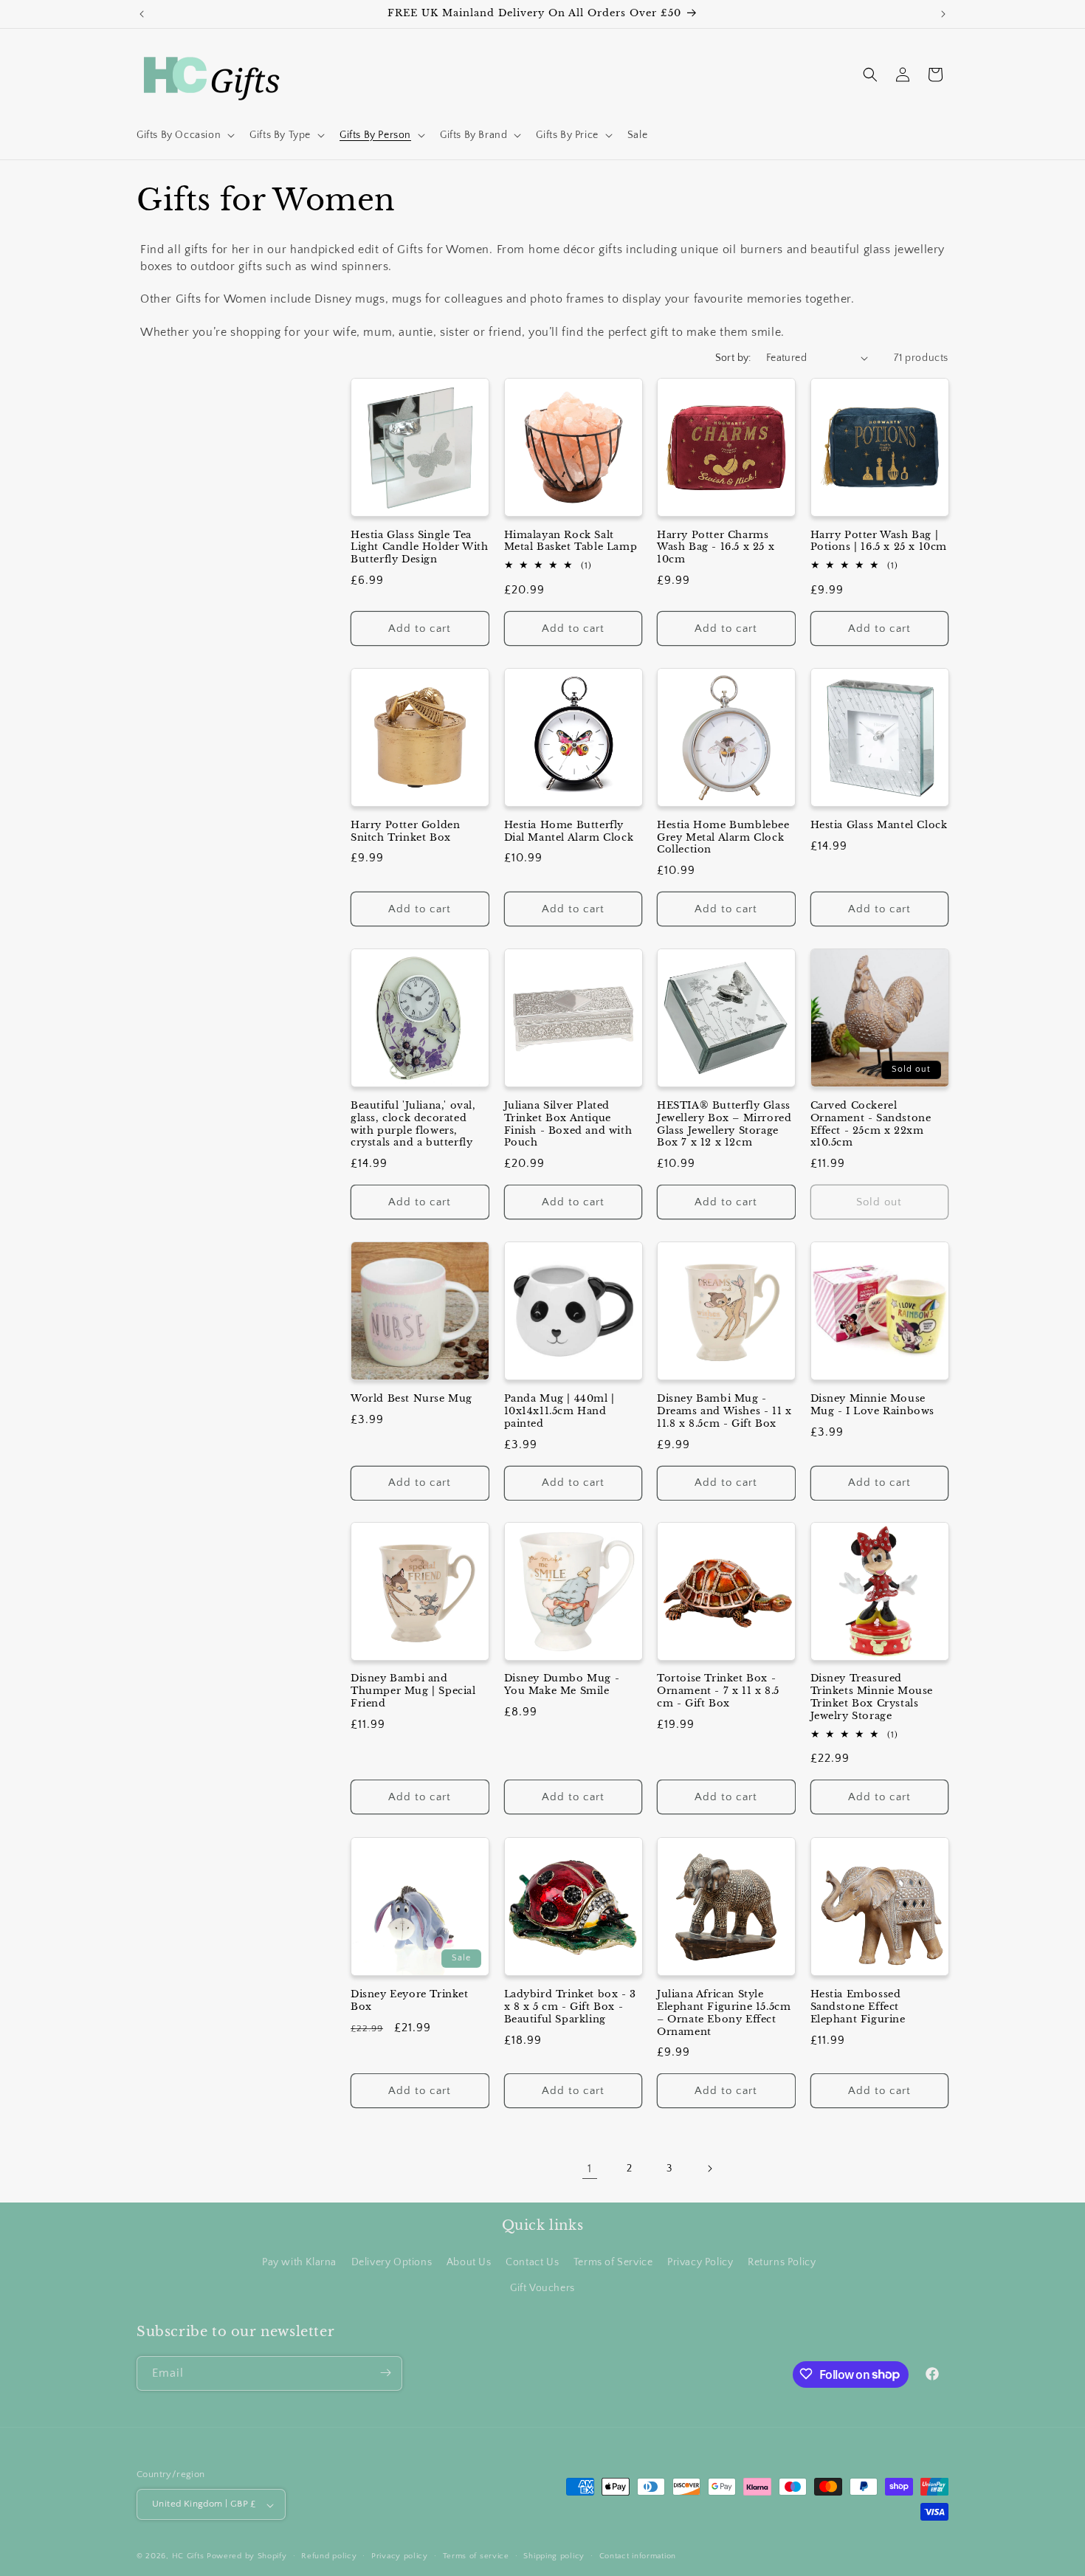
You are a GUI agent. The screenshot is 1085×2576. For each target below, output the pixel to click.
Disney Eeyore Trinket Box (410, 2000)
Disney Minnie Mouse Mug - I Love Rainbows (873, 1404)
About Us (469, 2262)
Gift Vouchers (542, 2288)
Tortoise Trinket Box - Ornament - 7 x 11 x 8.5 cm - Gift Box (718, 1692)
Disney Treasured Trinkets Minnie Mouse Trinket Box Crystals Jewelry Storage (872, 1698)
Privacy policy (400, 2556)
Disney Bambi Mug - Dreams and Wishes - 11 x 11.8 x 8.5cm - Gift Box (724, 1411)
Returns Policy (782, 2262)
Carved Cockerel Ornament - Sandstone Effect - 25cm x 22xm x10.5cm (871, 1124)
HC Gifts (188, 2557)
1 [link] (590, 2169)
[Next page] (709, 2169)
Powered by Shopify (247, 2557)
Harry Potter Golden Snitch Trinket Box (405, 831)
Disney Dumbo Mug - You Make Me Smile (562, 1685)
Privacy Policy (700, 2262)
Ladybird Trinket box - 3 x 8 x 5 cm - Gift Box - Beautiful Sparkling (570, 2006)
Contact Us (532, 2262)
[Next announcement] (943, 14)
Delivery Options (392, 2262)
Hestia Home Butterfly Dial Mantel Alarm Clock (569, 831)
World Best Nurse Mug (411, 1398)
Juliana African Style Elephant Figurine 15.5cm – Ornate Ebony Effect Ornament (724, 2012)
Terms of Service (613, 2262)
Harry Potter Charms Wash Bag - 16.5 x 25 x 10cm (716, 547)
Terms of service (476, 2556)
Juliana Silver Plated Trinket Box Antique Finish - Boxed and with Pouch (568, 1124)
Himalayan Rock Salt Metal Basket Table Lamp (571, 541)
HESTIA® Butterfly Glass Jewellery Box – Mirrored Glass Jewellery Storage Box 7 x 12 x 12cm (724, 1124)
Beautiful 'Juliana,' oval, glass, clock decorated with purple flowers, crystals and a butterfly (413, 1124)
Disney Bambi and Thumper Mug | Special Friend (413, 1692)
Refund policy (329, 2556)
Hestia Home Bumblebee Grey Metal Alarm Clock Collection (723, 837)
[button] (184, 135)
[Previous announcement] (142, 14)
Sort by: (733, 358)
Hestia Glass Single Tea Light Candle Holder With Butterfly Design (419, 547)
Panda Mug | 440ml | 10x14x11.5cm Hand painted (559, 1411)
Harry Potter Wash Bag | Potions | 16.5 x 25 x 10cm (879, 541)
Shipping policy (554, 2556)
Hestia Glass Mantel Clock (879, 824)
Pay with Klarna (299, 2262)
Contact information (638, 2556)
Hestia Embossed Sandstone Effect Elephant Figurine (858, 2006)
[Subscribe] (385, 2373)
